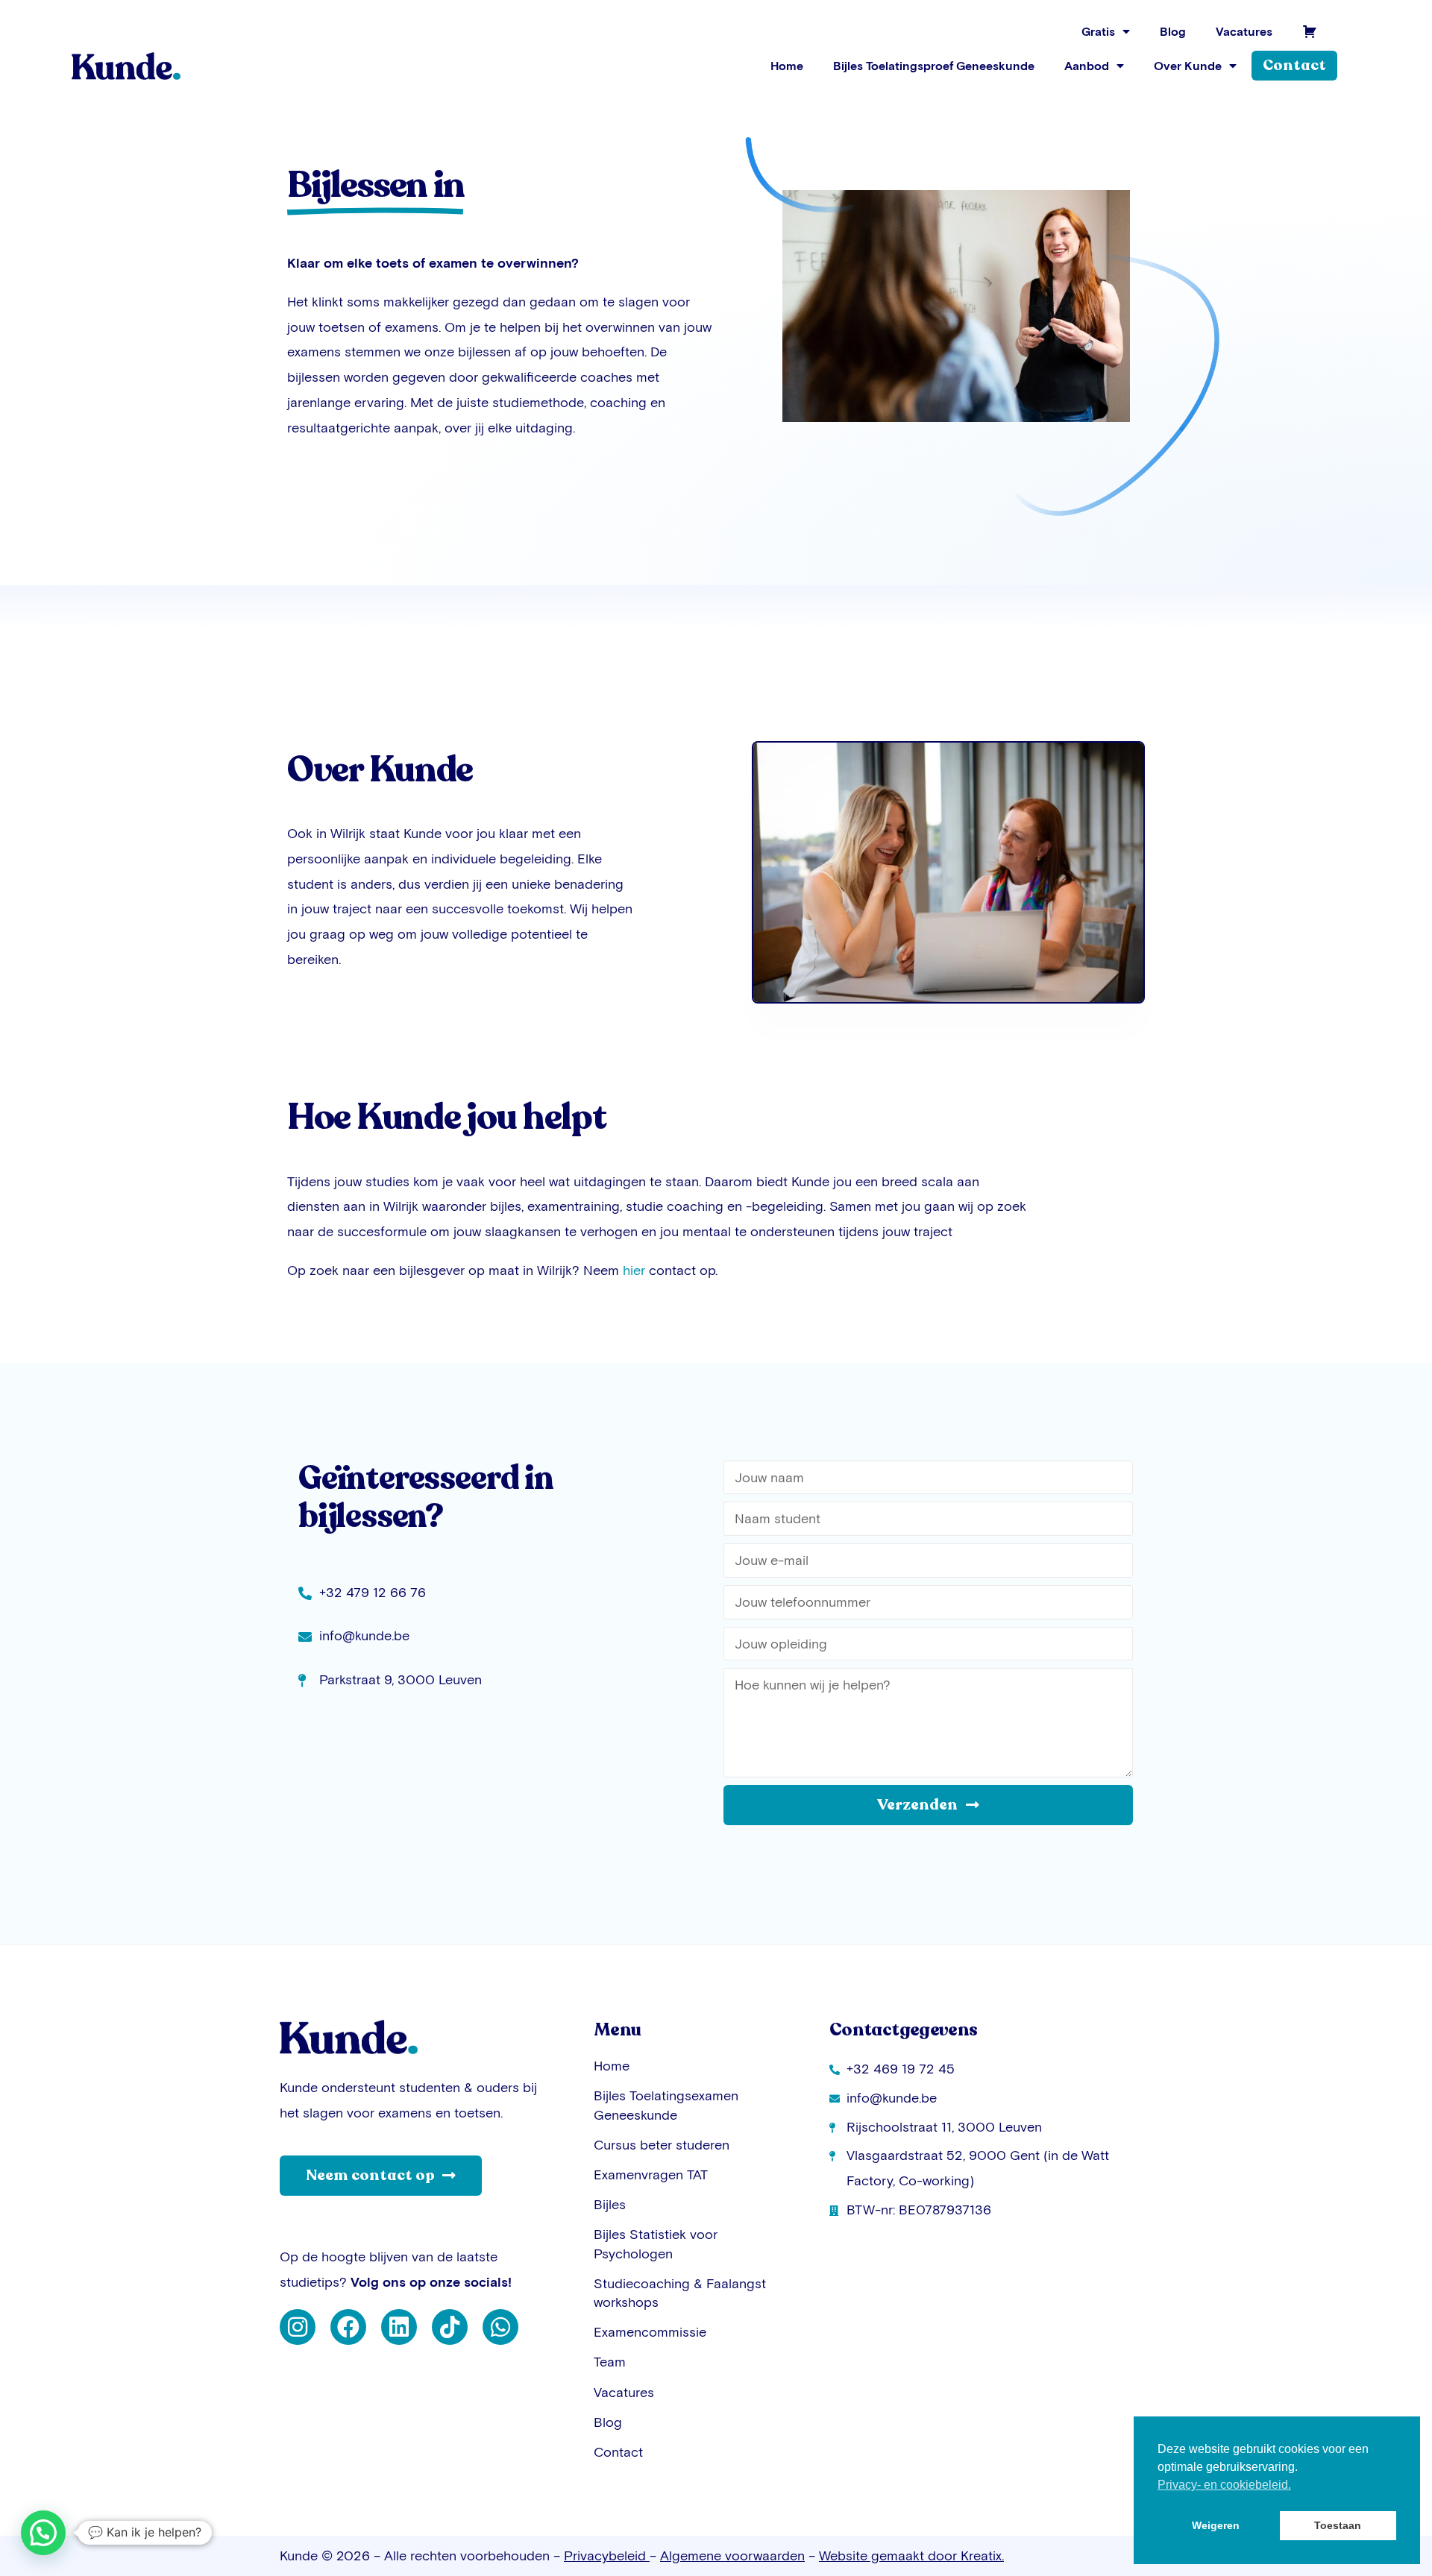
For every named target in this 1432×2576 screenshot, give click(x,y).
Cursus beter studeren (662, 2145)
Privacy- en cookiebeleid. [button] (1224, 2485)
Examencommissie (650, 2332)
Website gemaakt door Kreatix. (911, 2555)
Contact (618, 2452)
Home (787, 66)
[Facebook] (348, 2327)
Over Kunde (1188, 66)
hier (634, 1270)
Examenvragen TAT (651, 2175)
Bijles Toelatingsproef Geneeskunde (934, 66)
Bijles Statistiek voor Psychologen (656, 2243)
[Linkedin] (399, 2327)
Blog (1173, 31)
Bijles (610, 2204)
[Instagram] (298, 2327)
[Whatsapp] (500, 2327)
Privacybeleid (607, 2555)
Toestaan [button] (1338, 2525)
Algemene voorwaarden (732, 2555)
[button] (43, 2533)
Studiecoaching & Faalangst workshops (680, 2293)
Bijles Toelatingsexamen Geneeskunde (666, 2105)
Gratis (1098, 31)
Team (610, 2362)
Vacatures (1244, 31)
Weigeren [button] (1216, 2525)
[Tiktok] (450, 2327)
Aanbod (1087, 66)
